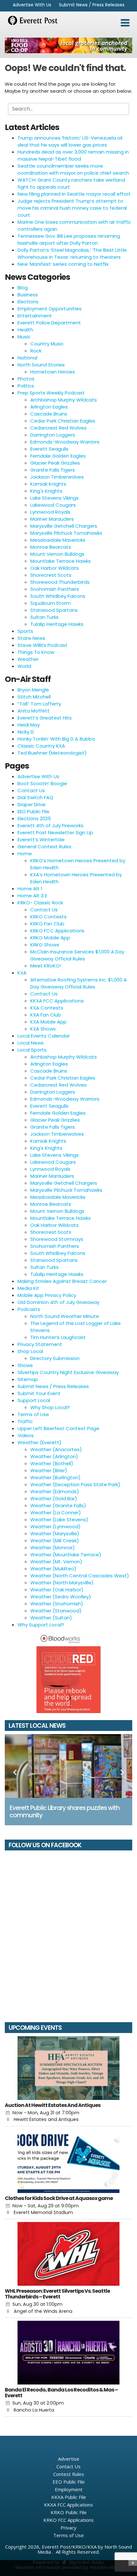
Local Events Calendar (44, 1036)
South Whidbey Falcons (58, 596)
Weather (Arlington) (54, 1456)
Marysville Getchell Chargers (64, 526)
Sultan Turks (44, 617)
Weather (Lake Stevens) (59, 1520)
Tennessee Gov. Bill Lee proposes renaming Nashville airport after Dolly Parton (69, 239)
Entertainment (35, 316)
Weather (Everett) (40, 1442)
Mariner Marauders (52, 519)
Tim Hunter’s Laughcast (58, 1337)
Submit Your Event (39, 1393)
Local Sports (32, 1050)
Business (28, 295)
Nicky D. (26, 732)
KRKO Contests (48, 917)
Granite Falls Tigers (53, 470)
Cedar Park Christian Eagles (63, 421)
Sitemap (28, 1379)
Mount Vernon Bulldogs (57, 554)
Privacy (68, 2528)
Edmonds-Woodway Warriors (65, 442)
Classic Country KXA (41, 746)
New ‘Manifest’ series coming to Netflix (63, 264)
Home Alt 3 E (32, 896)
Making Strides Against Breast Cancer (62, 1281)
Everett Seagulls (49, 449)
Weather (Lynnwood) (55, 1527)
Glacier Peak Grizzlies (55, 463)
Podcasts (29, 1309)
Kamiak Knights (48, 484)
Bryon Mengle (33, 690)
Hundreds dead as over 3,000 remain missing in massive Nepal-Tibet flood (73, 155)
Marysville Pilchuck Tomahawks (66, 533)
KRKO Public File (69, 2512)
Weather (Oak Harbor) (57, 1590)
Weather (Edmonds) (55, 1491)
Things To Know (36, 652)
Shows (25, 1365)
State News (31, 638)
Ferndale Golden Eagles (58, 456)
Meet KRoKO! (46, 966)
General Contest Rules (44, 847)
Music (24, 337)
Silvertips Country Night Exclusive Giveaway (68, 1372)
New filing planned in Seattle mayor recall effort (74, 194)
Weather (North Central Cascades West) (80, 1576)
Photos (26, 379)
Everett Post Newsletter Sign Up (55, 832)
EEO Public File (33, 811)
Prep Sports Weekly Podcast (51, 393)
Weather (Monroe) (53, 1548)
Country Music (47, 344)
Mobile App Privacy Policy (47, 1295)
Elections (28, 302)
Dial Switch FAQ (35, 797)
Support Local (34, 1400)
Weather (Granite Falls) (58, 1505)
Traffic (25, 1421)
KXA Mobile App (48, 1022)
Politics (26, 386)
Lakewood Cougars (53, 505)
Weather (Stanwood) (56, 1611)
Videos (26, 1435)
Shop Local (30, 1351)
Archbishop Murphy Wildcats (64, 400)
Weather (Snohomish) (57, 1604)
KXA (22, 973)
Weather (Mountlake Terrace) (66, 1555)
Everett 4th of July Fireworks (50, 825)
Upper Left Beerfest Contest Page (58, 1428)
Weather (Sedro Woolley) (61, 1597)
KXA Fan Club (46, 1015)
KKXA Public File (69, 2497)
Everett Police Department (49, 323)
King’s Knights (46, 1148)
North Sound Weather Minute (65, 1316)
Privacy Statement (40, 1344)
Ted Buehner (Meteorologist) (52, 753)
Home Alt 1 (30, 889)
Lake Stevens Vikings (54, 498)
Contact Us (31, 790)
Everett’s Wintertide (41, 839)
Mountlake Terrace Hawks (61, 561)
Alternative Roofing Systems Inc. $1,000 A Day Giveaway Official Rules (79, 983)
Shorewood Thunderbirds (60, 582)
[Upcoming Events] (68, 2068)
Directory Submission (55, 1358)
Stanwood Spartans (54, 610)
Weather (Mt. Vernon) (56, 1562)
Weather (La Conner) (56, 1512)
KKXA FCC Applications (57, 1001)
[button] (125, 23)
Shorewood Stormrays (57, 1239)
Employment (69, 2489)
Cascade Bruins (49, 414)
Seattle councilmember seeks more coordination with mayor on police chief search (73, 169)
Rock (36, 351)
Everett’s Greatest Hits (45, 718)
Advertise (69, 2459)
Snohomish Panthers (55, 589)
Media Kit (28, 1288)
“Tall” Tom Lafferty (39, 704)
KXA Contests (47, 1008)
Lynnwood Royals (50, 512)
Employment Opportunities (50, 309)
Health (25, 330)
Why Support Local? (41, 1625)
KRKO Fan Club (47, 924)
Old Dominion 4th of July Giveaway (58, 1302)
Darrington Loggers (53, 435)
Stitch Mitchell (34, 697)
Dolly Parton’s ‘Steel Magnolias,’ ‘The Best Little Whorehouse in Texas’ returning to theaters (72, 253)
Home (25, 854)
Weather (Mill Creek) (55, 1541)
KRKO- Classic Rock (40, 903)
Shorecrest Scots (51, 575)
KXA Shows (43, 1029)
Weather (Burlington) (55, 1477)
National (27, 358)
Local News (31, 1043)
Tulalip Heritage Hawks (57, 624)
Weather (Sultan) (51, 1618)
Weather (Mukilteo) (53, 1569)
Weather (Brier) (49, 1470)
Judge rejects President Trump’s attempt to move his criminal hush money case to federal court (72, 208)
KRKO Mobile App (50, 938)
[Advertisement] (68, 45)
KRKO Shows (45, 945)
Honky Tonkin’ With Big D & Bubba (56, 739)
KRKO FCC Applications (57, 931)
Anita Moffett (34, 711)
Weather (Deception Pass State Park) (75, 1484)
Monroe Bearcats (51, 547)
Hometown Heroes (53, 372)
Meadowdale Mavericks (58, 540)
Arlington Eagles (49, 407)
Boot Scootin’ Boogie (42, 783)
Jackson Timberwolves (57, 477)
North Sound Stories (41, 365)
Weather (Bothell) (52, 1463)
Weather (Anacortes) (56, 1449)
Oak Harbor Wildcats (54, 568)
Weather (28, 659)
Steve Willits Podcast (43, 645)
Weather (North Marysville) (62, 1583)
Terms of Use (33, 1414)
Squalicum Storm (50, 603)
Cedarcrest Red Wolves (58, 428)
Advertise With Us (32, 5)
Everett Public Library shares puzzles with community (65, 1812)
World (24, 666)
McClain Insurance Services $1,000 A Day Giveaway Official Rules (77, 955)
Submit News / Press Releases (92, 5)
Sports (25, 631)
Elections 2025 (34, 818)
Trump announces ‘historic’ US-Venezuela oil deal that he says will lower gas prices (70, 141)
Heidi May (29, 725)
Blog (23, 288)
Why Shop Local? (50, 1407)
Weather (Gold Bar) (54, 1498)
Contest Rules (69, 2474)
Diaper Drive (32, 804)
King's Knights (46, 491)
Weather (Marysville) (55, 1534)
